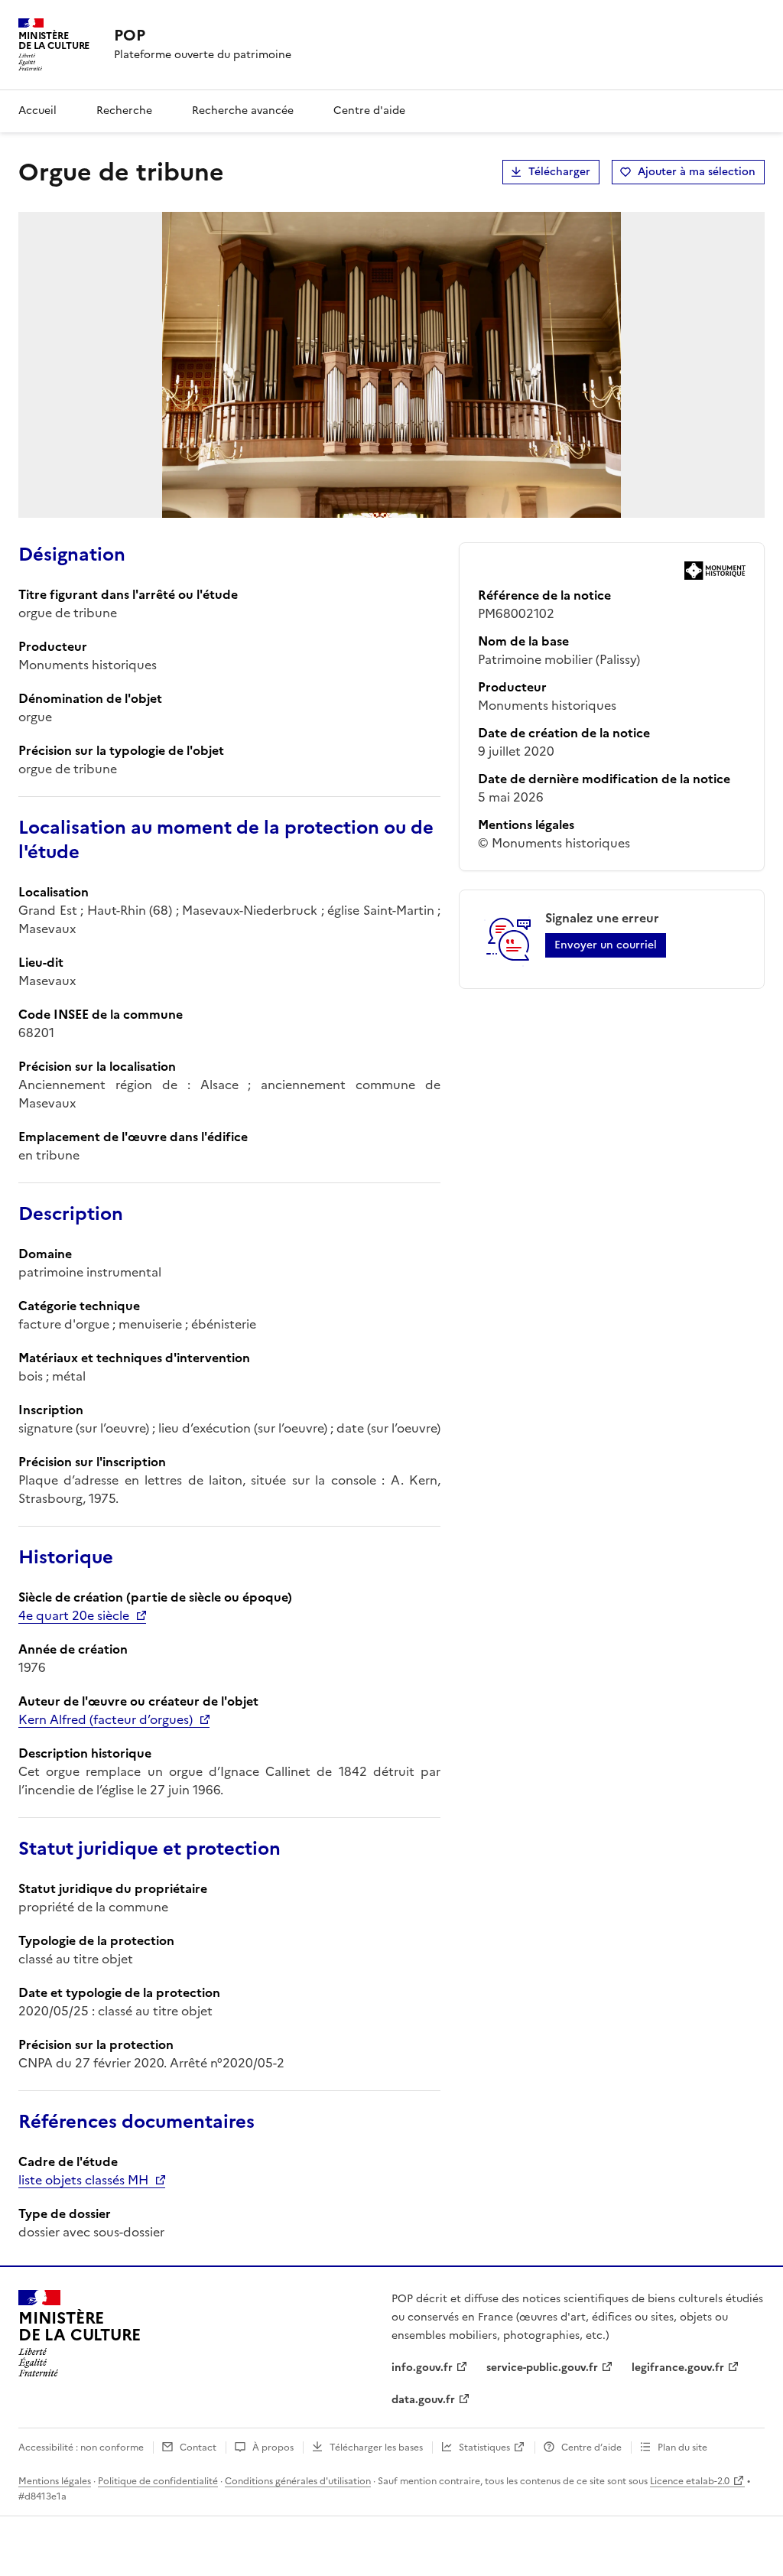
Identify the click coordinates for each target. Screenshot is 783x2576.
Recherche (124, 111)
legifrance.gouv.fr (678, 2368)
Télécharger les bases (376, 2448)
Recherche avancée (243, 111)
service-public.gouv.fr (542, 2368)
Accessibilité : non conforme (81, 2448)
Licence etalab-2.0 (690, 2481)
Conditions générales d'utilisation (298, 2481)
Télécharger (559, 172)
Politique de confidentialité (158, 2481)
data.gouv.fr (423, 2400)
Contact (198, 2448)
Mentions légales (55, 2481)
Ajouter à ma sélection (697, 172)
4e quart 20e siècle (74, 1615)
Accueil (37, 111)
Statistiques (484, 2448)
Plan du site (682, 2448)
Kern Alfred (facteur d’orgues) (106, 1719)
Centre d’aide (591, 2448)
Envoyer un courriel (606, 945)
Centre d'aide (369, 111)
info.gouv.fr (422, 2368)
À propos (273, 2448)
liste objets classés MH (83, 2180)
